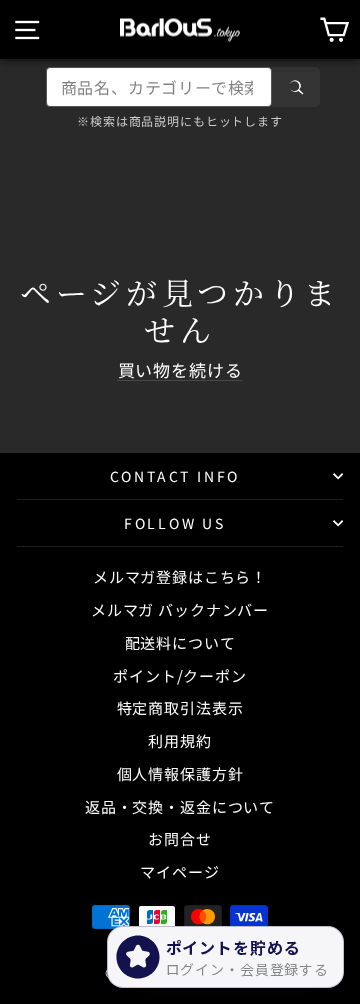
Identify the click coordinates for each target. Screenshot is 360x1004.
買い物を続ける (180, 369)
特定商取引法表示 (180, 707)
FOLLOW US (175, 523)
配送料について (180, 642)
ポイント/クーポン (180, 675)
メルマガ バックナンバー (180, 609)
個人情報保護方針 (180, 773)
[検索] (296, 87)
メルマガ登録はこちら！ (180, 576)
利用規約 (179, 740)
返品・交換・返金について (180, 806)
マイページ (179, 871)
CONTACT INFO (175, 476)
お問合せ (179, 838)
